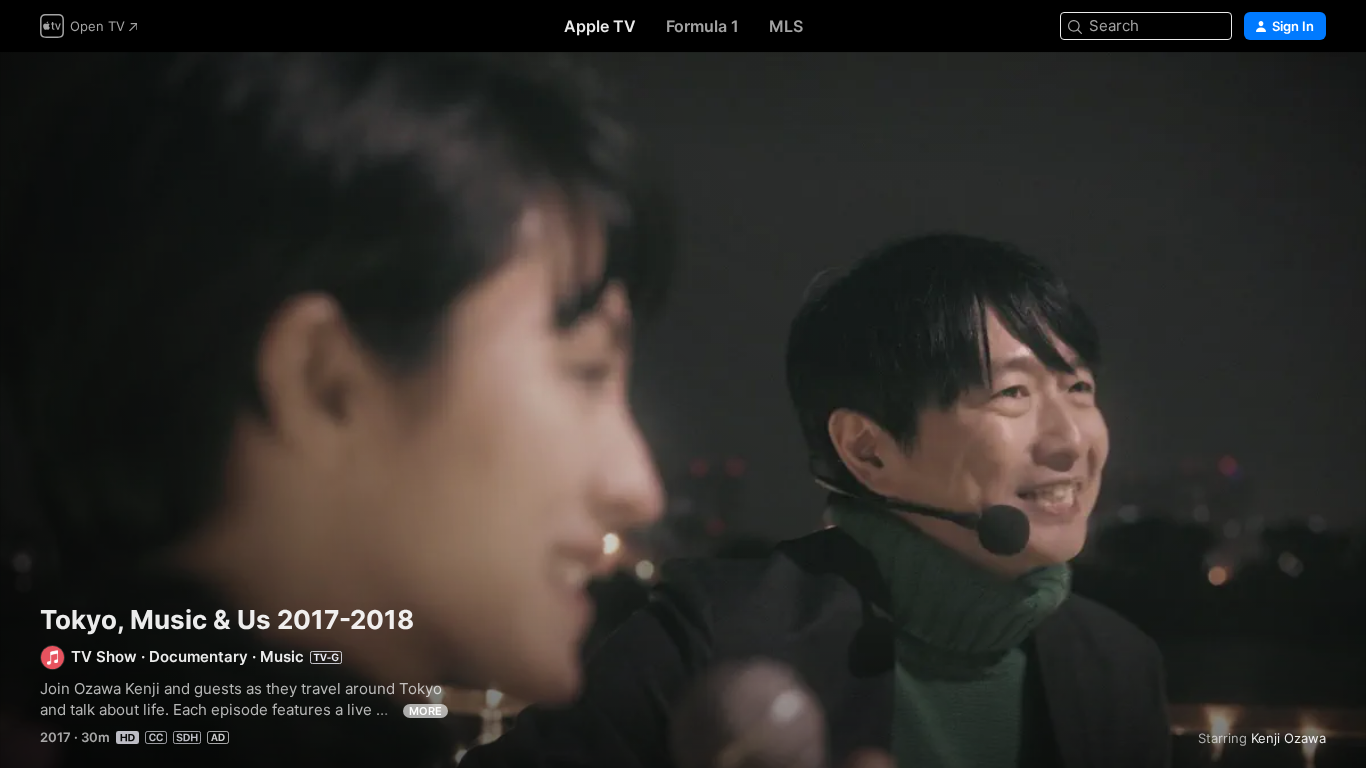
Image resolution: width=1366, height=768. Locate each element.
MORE (425, 711)
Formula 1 (702, 26)
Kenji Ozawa (1288, 738)
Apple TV (600, 26)
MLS (786, 26)
